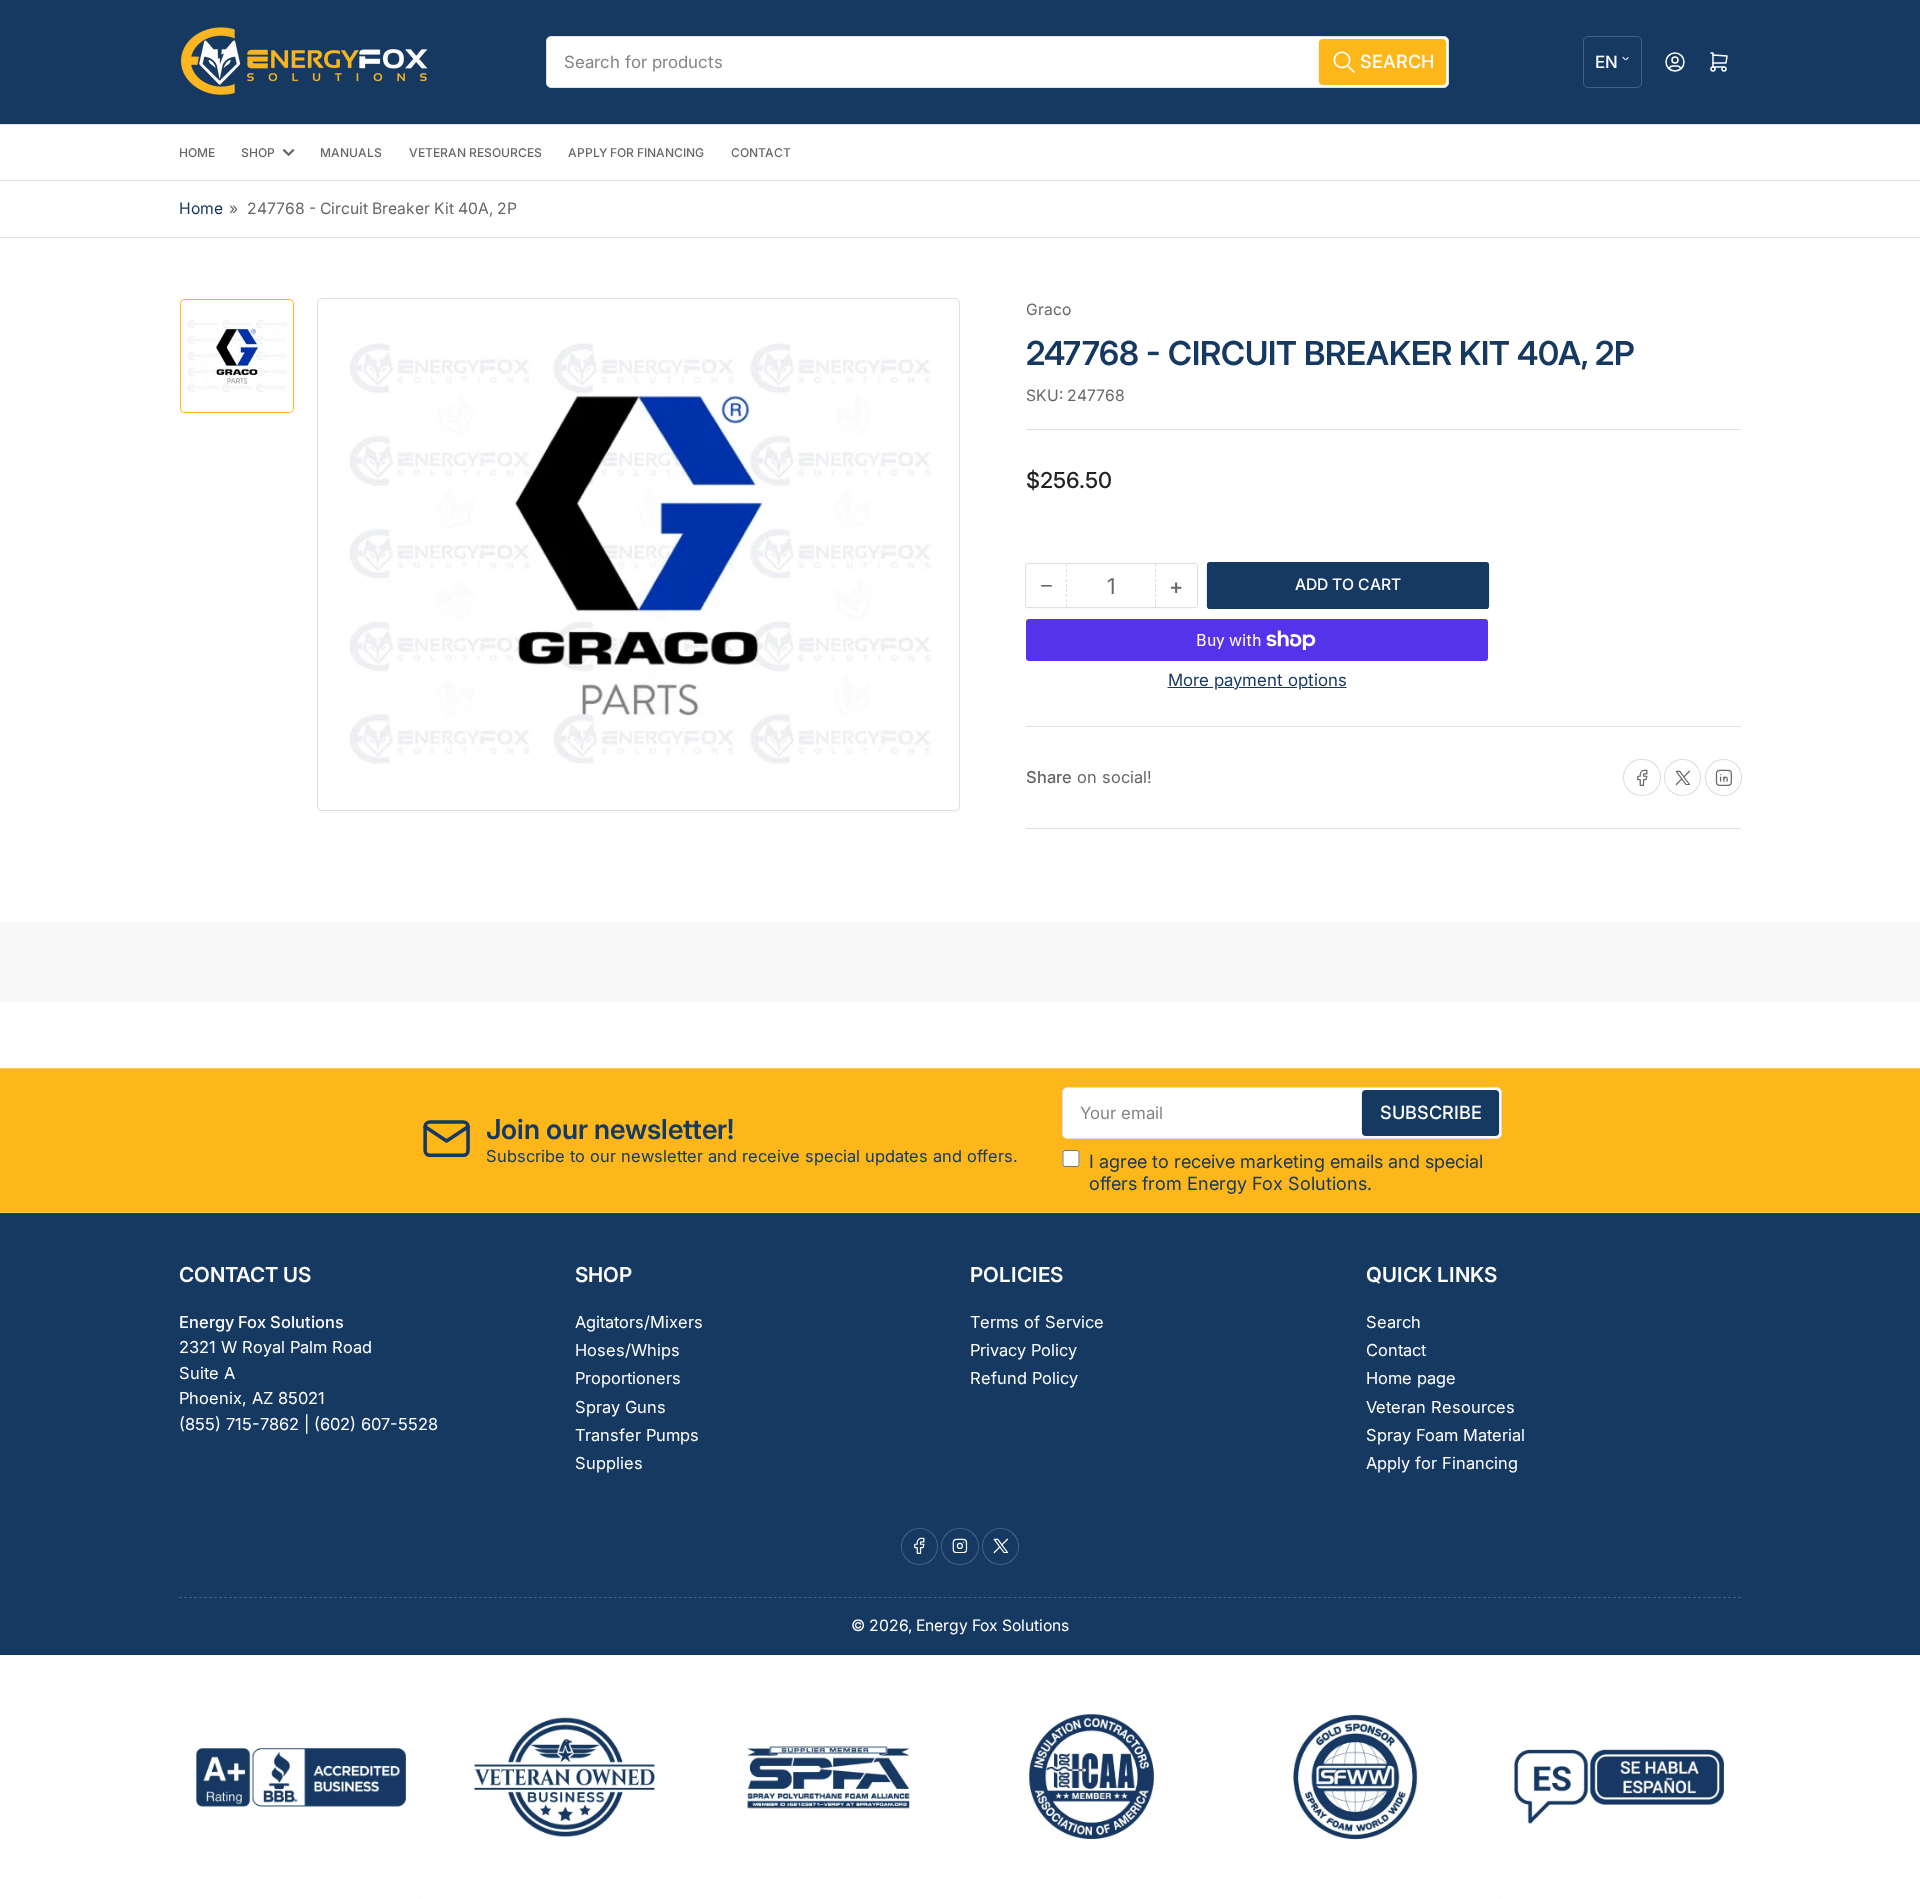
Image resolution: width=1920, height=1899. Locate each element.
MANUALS (351, 152)
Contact (1396, 1350)
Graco (1048, 309)
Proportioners (628, 1378)
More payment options (1257, 680)
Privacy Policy (1023, 1350)
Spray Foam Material (1445, 1435)
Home (201, 208)
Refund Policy (1024, 1378)
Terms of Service (1037, 1322)
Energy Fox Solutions (992, 1625)
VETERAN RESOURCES (475, 152)
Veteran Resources (1440, 1407)
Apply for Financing (1442, 1463)
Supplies (609, 1463)
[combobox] (997, 62)
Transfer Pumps (637, 1435)
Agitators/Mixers (639, 1322)
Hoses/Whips (627, 1350)
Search (1393, 1322)
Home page (1411, 1378)
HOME (197, 152)
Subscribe (1431, 1112)
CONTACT (761, 152)
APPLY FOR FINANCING (636, 152)
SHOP (258, 152)
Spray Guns (620, 1407)
